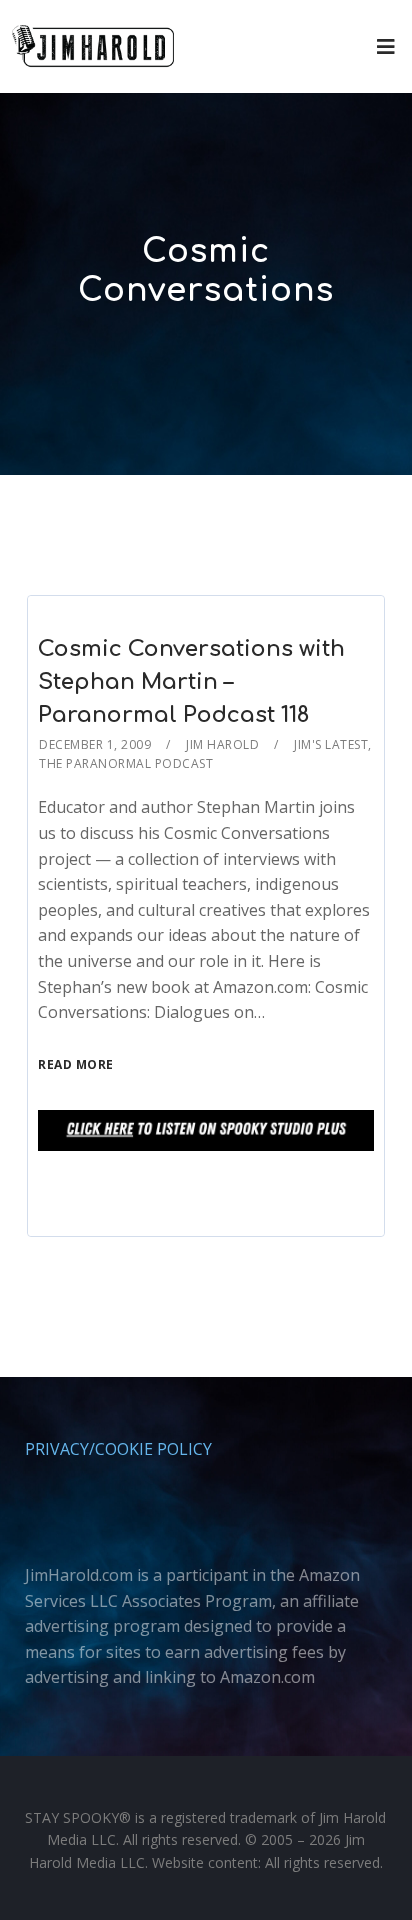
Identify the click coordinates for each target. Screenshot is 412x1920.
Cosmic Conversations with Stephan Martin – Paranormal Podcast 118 (191, 682)
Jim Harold (222, 744)
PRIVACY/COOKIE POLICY (118, 1449)
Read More (76, 1064)
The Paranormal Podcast (126, 763)
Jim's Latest (331, 744)
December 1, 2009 (95, 744)
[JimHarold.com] (93, 46)
